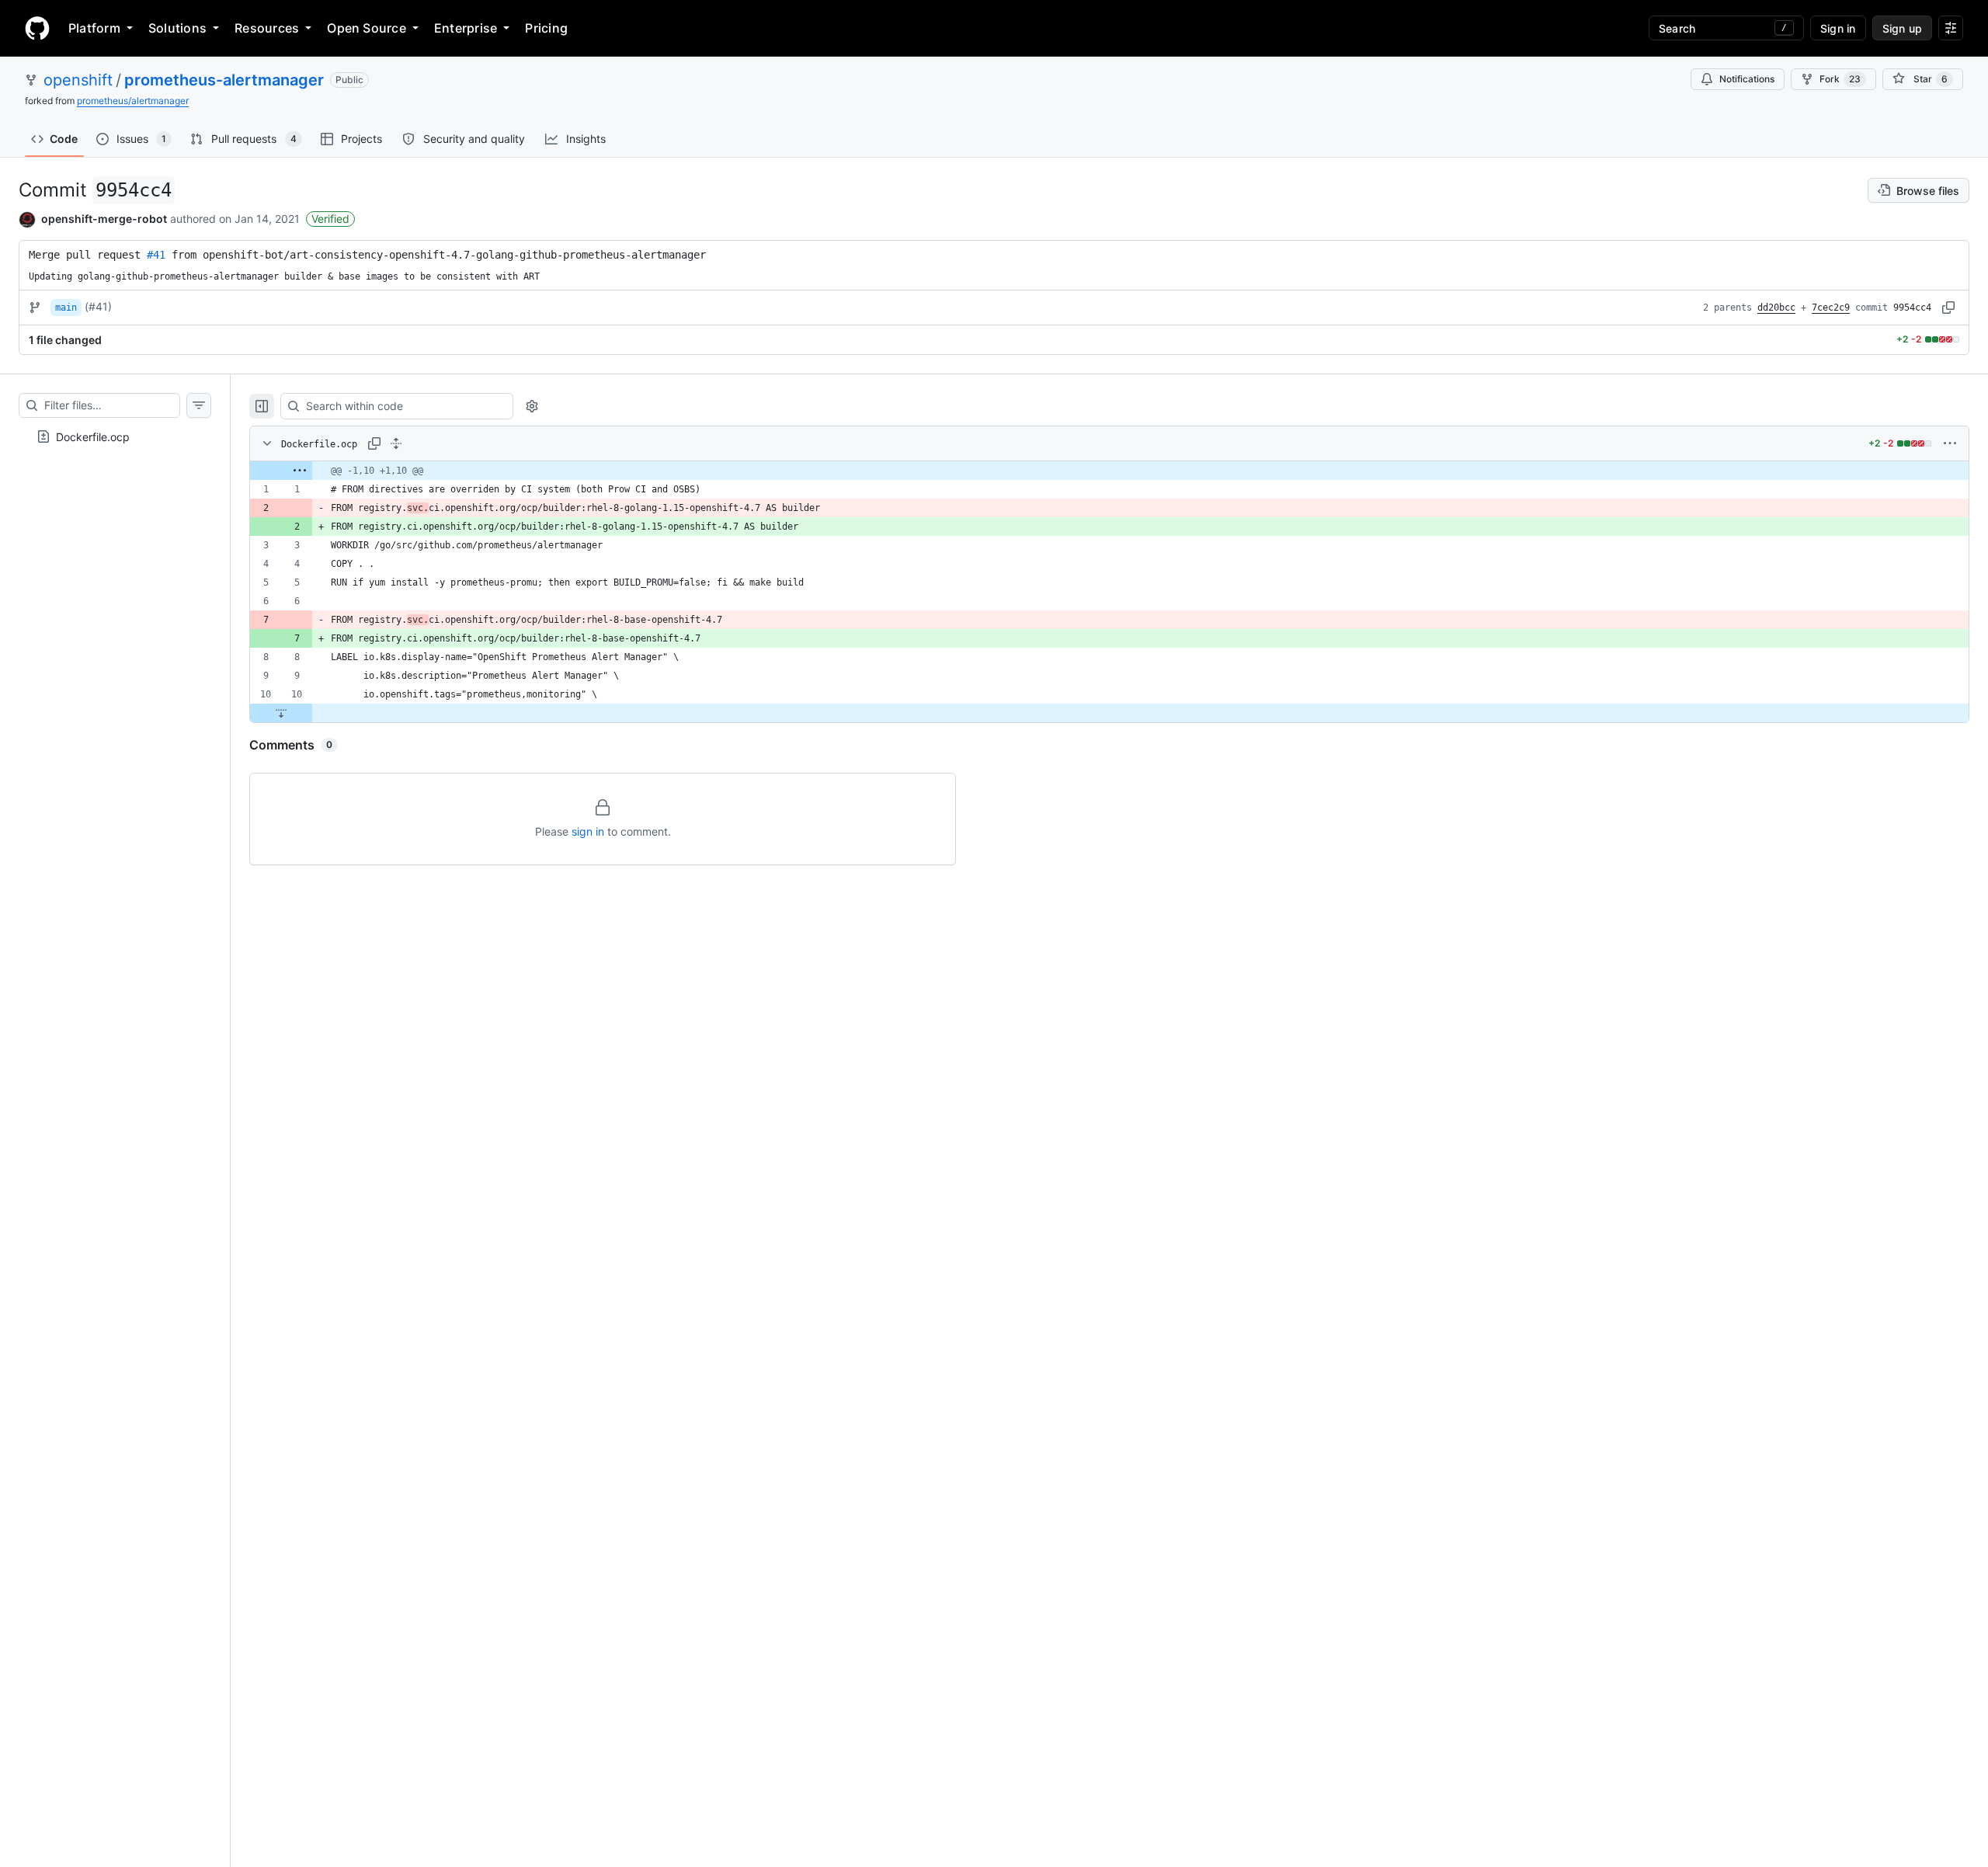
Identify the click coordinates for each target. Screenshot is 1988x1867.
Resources (267, 28)
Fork (1840, 79)
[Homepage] (37, 28)
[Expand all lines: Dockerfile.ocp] (396, 443)
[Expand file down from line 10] (281, 713)
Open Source (367, 28)
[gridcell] (1109, 471)
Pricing (546, 28)
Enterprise (466, 28)
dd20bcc (1776, 308)
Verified (330, 219)
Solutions (177, 28)
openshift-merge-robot (104, 219)
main (66, 308)
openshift (78, 80)
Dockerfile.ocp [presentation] (93, 436)
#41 (156, 255)
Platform (94, 28)
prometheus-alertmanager (224, 80)
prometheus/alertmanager (133, 101)
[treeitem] (115, 436)
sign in (588, 831)
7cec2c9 (1831, 308)
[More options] (1950, 443)
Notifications (1747, 79)
